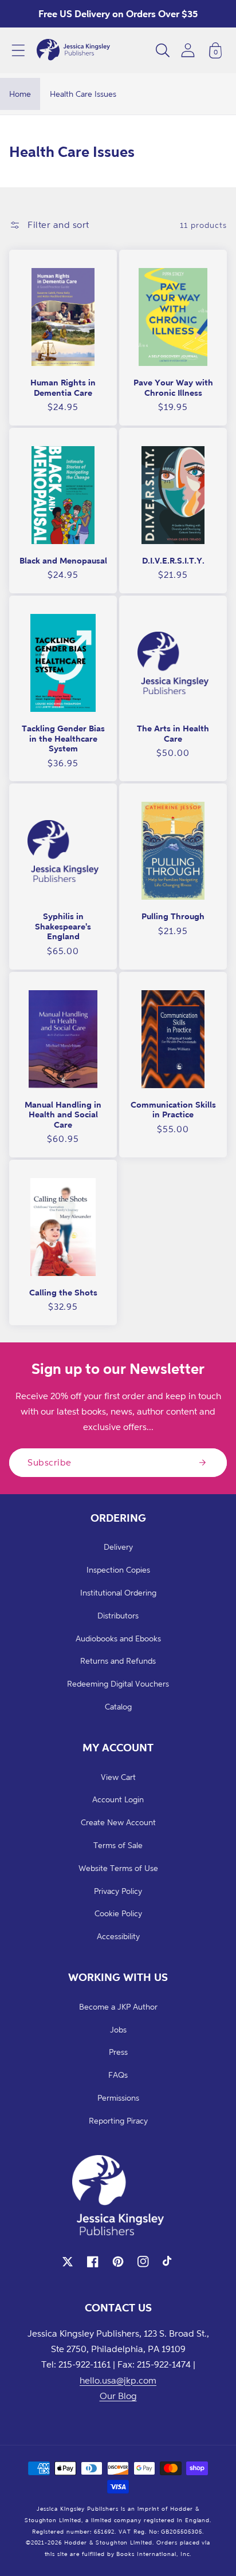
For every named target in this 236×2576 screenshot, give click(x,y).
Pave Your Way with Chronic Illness (173, 387)
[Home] (73, 50)
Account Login (118, 1799)
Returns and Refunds (118, 1661)
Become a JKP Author (118, 2006)
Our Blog (118, 2396)
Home (20, 94)
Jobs (118, 2029)
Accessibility (118, 1936)
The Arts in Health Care (173, 733)
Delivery (118, 1547)
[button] (18, 50)
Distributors (118, 1615)
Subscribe (50, 1462)
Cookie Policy (118, 1913)
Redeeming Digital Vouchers (118, 1683)
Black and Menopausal (63, 560)
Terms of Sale (118, 1845)
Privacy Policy (118, 1891)
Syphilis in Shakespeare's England (63, 926)
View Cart (118, 1777)
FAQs (118, 2075)
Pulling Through (173, 916)
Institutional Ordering (118, 1592)
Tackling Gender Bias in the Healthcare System (63, 738)
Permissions (118, 2098)
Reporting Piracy (118, 2120)
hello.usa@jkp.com (118, 2380)
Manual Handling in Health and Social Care (63, 1114)
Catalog (118, 1706)
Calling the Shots (63, 1292)
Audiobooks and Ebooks (118, 1638)
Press (118, 2052)
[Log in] (188, 50)
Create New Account (118, 1822)
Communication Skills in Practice (173, 1110)
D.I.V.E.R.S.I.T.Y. (173, 560)
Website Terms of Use (118, 1868)
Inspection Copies (118, 1569)
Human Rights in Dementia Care (63, 387)
